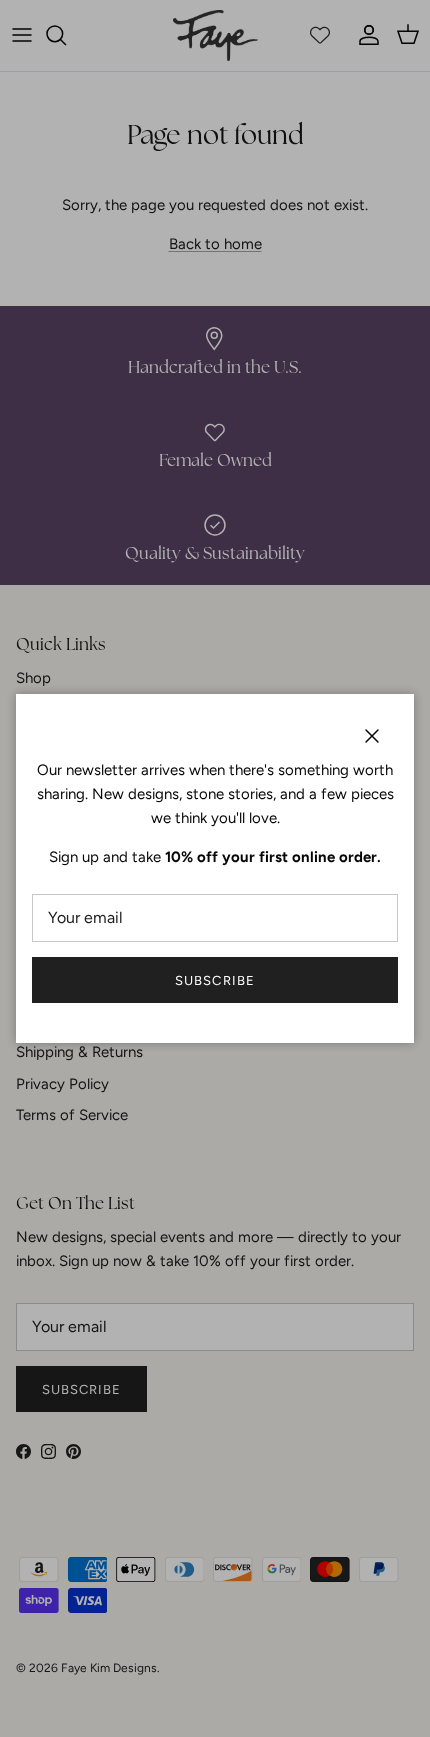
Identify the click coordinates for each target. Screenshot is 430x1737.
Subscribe (214, 980)
